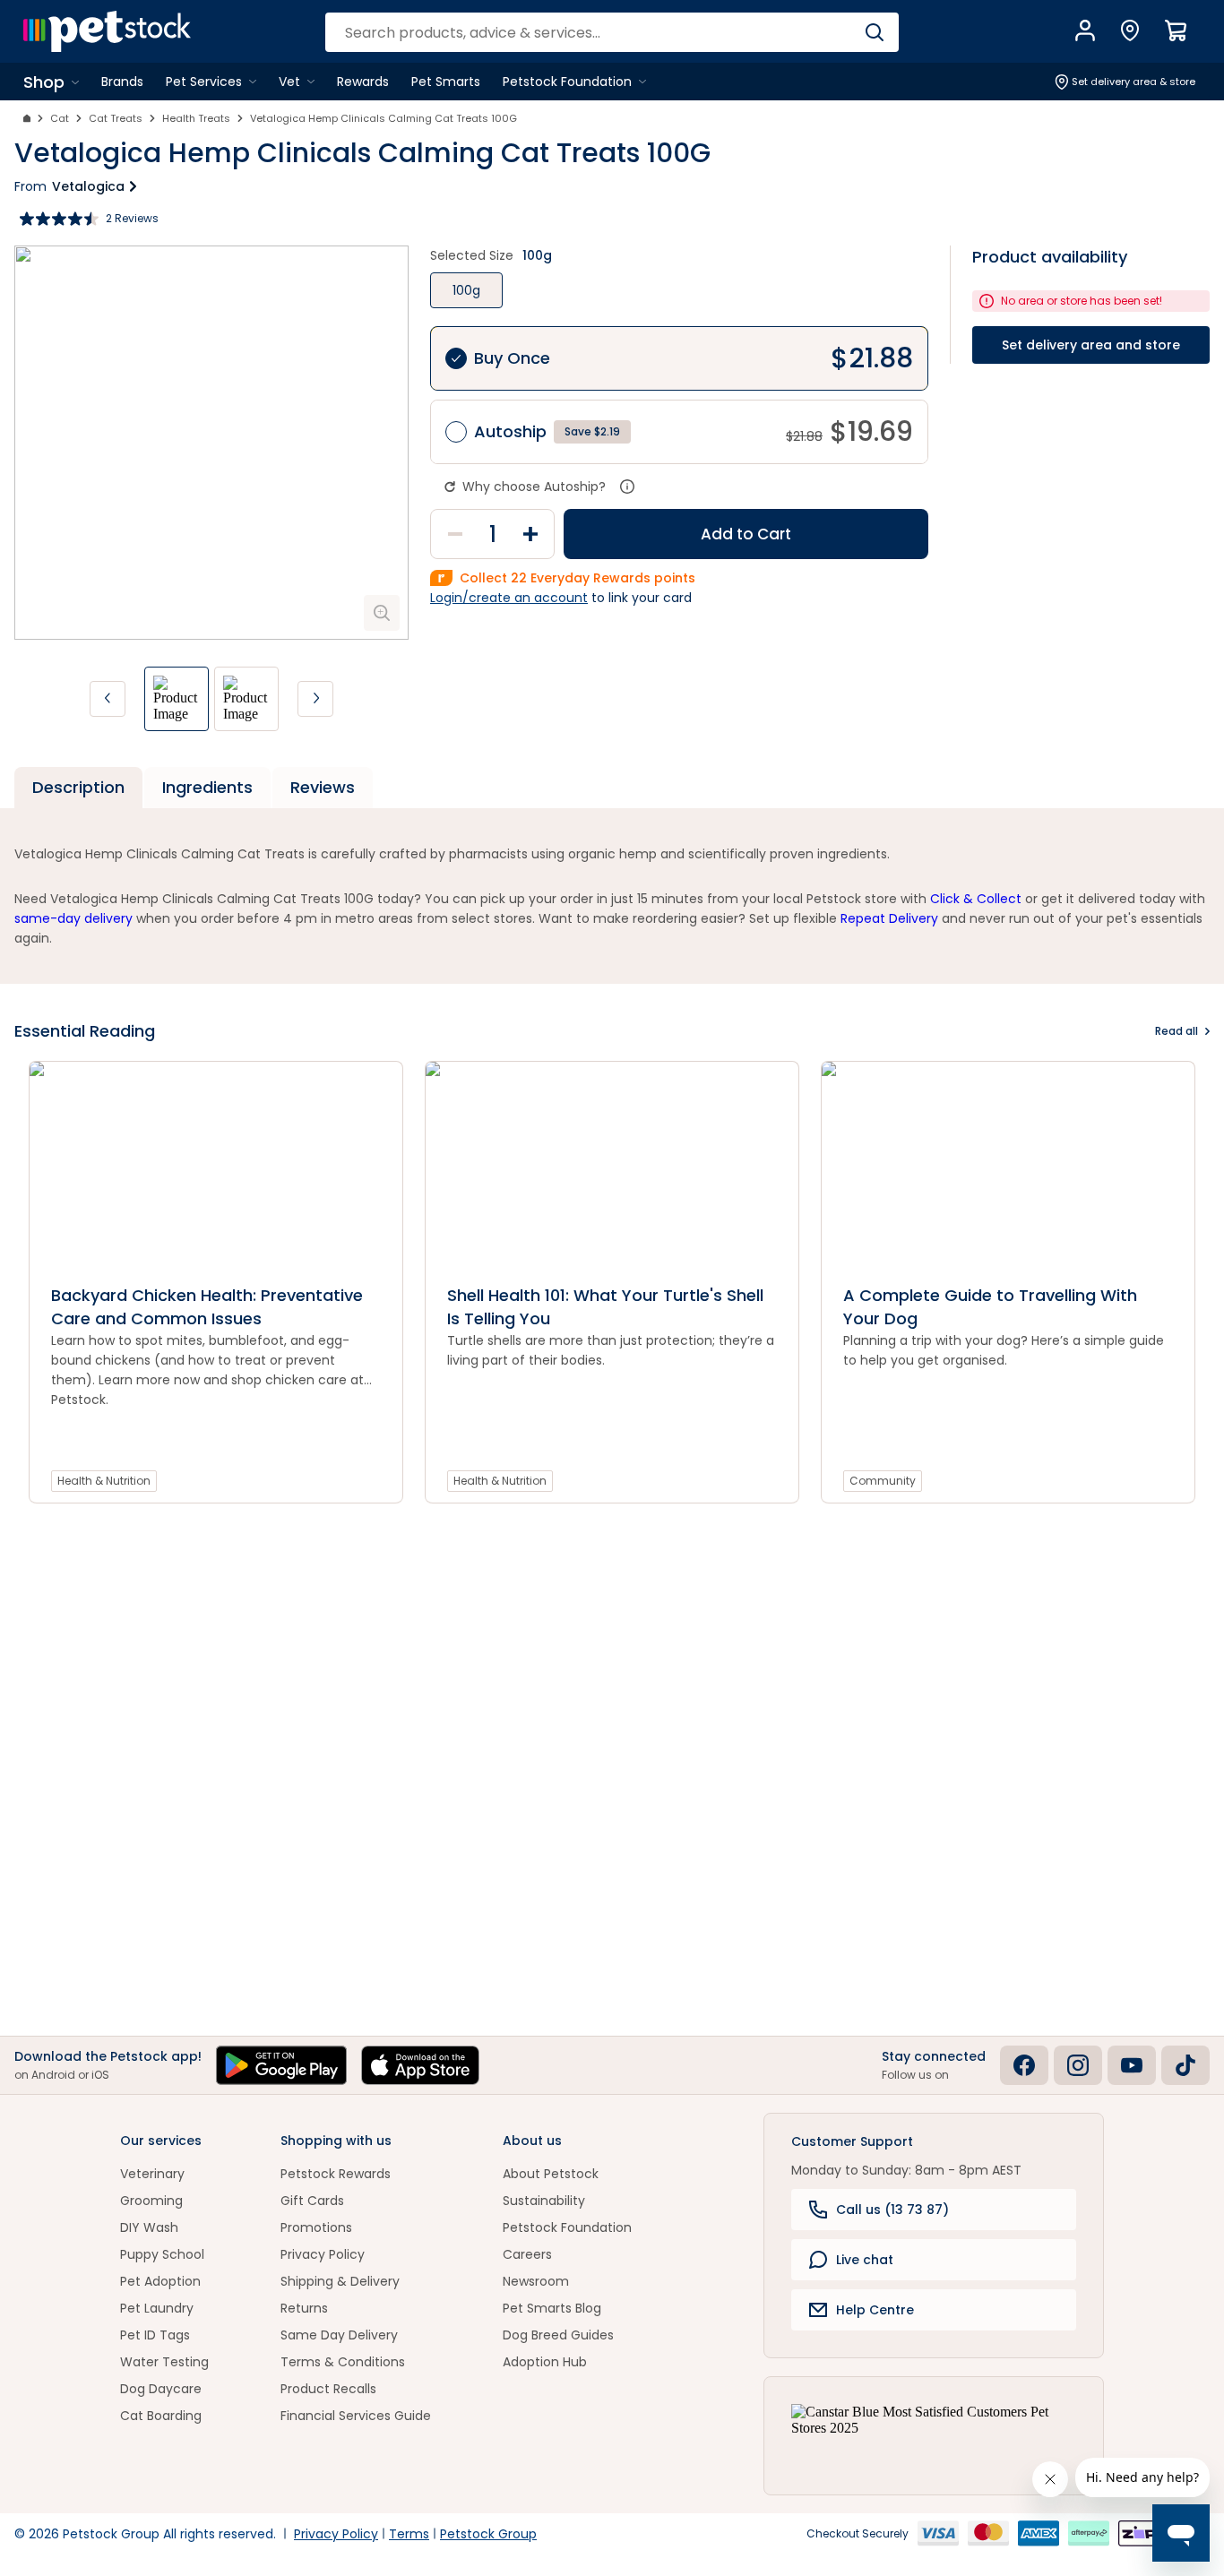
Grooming (151, 2201)
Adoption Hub (545, 2362)
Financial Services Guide (356, 2416)
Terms (409, 2534)
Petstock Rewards (336, 2174)
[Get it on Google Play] (281, 2065)
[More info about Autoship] (627, 487)
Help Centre (875, 2310)
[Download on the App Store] (420, 2065)
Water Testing (164, 2362)
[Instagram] (1078, 2065)
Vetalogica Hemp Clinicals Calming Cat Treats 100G (384, 118)
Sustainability (544, 2201)
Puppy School (162, 2254)
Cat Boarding (161, 2416)
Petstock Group (488, 2534)
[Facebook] (1024, 2065)
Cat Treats (116, 118)
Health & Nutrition (104, 1481)
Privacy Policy (323, 2254)
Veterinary (152, 2174)
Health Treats (196, 118)
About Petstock (551, 2174)
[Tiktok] (1185, 2065)
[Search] (874, 32)
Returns (304, 2308)
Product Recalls (328, 2389)
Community (883, 1481)
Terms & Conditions (343, 2362)
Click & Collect (976, 899)
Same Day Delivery (339, 2335)
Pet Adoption (160, 2281)
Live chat (865, 2260)
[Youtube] (1132, 2065)
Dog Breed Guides (558, 2335)
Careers (527, 2254)
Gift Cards (312, 2201)
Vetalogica (88, 186)
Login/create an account (509, 598)
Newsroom (536, 2281)
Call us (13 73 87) (892, 2210)
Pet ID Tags (155, 2335)
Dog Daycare (161, 2389)
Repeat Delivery (889, 918)
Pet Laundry (157, 2308)
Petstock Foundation (567, 2227)
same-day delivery (73, 918)
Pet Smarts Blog (552, 2308)
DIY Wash (149, 2227)
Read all (1177, 1031)
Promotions (316, 2227)
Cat (60, 118)
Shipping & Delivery (340, 2281)
